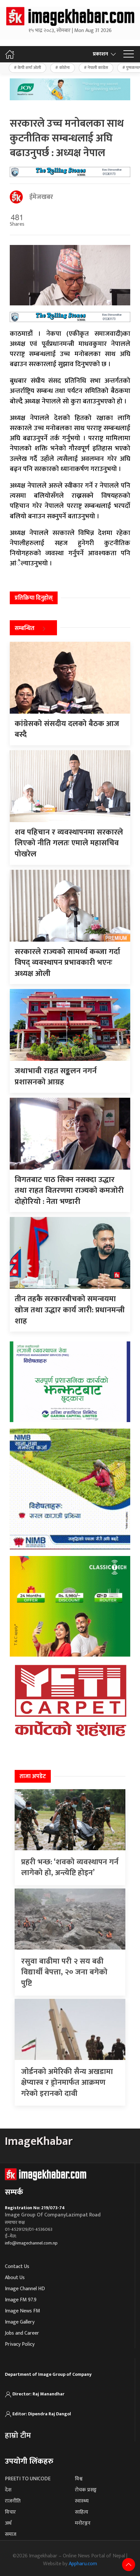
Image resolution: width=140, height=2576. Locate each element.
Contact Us (17, 2267)
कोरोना (64, 68)
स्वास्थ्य (82, 2501)
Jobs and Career (22, 2333)
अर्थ (8, 2523)
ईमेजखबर (41, 197)
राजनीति (13, 2501)
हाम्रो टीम (18, 2436)
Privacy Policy (20, 2344)
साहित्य (82, 2512)
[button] (129, 54)
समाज (11, 2534)
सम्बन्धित (25, 628)
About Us (15, 2278)
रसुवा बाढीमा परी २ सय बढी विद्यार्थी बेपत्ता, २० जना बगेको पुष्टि (64, 1972)
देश (8, 2490)
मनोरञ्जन (83, 2523)
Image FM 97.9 (21, 2300)
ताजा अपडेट (33, 1776)
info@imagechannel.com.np (31, 2243)
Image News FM (22, 2311)
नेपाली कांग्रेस (98, 68)
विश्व (79, 2479)
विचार (10, 2512)
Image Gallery (20, 2322)
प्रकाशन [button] (100, 54)
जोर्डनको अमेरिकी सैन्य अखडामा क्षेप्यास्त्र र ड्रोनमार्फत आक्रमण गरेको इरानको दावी (67, 2083)
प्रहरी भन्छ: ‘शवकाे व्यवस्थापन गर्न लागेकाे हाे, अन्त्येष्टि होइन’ (70, 1868)
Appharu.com (83, 2564)
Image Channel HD (25, 2289)
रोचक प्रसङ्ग (86, 2490)
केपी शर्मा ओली (29, 68)
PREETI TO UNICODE (28, 2479)
